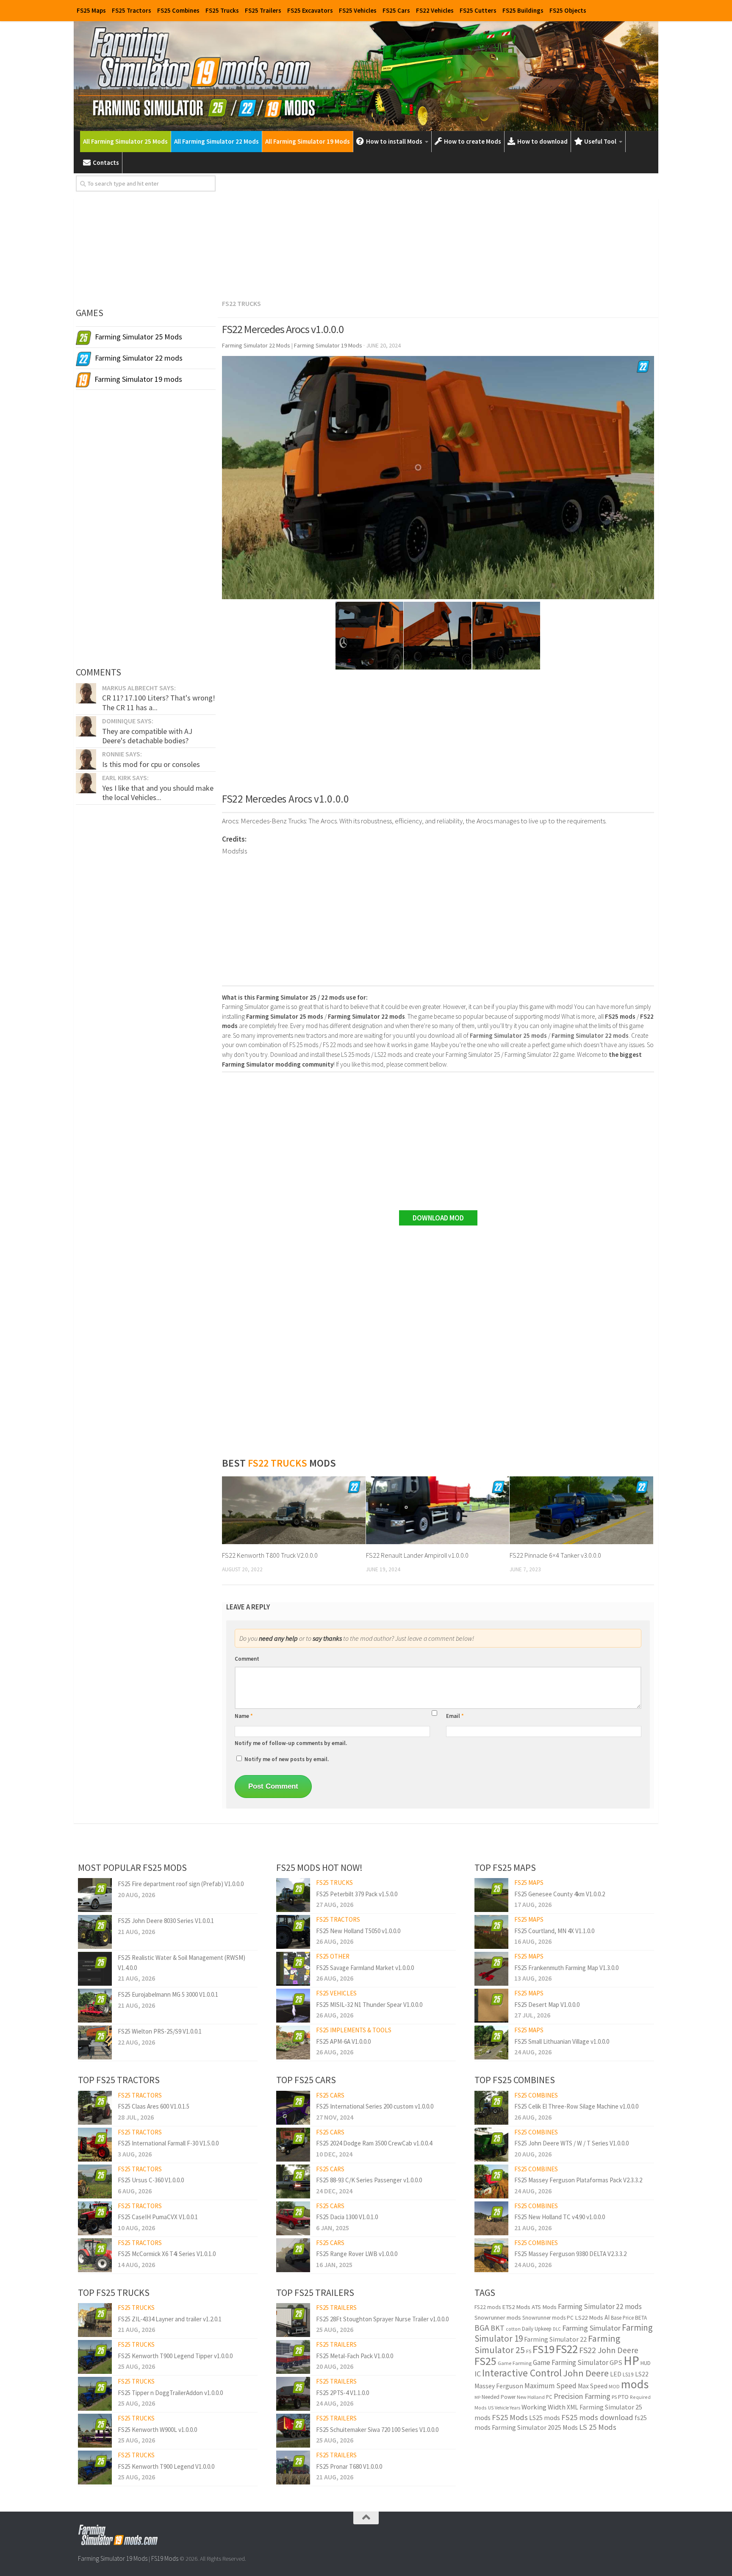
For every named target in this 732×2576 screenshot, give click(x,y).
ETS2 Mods (516, 2307)
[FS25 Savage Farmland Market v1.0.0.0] (293, 1969)
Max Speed (593, 2386)
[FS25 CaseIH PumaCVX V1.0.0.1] (95, 2218)
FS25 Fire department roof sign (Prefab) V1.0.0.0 (181, 1884)
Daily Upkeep (537, 2329)
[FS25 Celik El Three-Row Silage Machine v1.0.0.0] (491, 2108)
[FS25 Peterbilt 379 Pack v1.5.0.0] (293, 1895)
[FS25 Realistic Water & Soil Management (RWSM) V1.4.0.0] (95, 1969)
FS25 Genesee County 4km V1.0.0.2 (560, 1894)
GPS (616, 2363)
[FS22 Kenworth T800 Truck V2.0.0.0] (294, 1510)
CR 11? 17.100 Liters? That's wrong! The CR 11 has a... (159, 702)
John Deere (586, 2373)
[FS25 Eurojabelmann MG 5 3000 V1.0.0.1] (95, 2006)
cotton (513, 2329)
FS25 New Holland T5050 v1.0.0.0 (358, 1931)
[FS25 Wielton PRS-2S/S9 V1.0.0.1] (95, 2042)
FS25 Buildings (523, 10)
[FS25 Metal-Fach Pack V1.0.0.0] (293, 2357)
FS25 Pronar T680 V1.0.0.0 (349, 2466)
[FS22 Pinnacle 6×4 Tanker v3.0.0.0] (581, 1510)
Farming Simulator (591, 2328)
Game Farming (515, 2363)
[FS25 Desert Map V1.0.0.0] (491, 2006)
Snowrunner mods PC (548, 2318)
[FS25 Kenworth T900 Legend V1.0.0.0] (95, 2468)
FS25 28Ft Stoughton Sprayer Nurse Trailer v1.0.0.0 (382, 2319)
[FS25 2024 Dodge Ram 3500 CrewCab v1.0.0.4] (293, 2145)
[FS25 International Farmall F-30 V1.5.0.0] (95, 2145)
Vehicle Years (507, 2408)
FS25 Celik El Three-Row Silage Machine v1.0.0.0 (576, 2106)
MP (477, 2397)
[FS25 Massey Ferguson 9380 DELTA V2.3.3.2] (491, 2255)
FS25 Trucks (222, 10)
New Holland (531, 2397)
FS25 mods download (597, 2417)
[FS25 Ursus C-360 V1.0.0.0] (95, 2181)
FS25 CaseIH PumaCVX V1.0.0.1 (158, 2217)
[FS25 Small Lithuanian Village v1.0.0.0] (491, 2042)
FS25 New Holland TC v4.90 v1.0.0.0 (560, 2217)
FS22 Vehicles (435, 10)
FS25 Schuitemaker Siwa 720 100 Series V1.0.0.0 (377, 2430)
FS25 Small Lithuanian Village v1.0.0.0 (562, 2041)
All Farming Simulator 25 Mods (125, 141)
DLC (557, 2329)
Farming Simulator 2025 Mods (535, 2427)
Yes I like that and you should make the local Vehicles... (158, 793)
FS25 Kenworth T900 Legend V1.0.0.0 (166, 2466)
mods (635, 2384)
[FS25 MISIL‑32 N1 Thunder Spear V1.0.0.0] (293, 2006)
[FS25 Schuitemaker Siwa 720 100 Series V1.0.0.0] (293, 2431)
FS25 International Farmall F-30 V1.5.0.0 (168, 2143)
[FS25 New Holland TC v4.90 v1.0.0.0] (491, 2218)
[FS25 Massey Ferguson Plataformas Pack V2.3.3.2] (491, 2181)
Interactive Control (522, 2373)
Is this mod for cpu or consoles (151, 764)
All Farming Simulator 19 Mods (308, 141)
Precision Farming (582, 2396)
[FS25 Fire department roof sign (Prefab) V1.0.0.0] (95, 1895)
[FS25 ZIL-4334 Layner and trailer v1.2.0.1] (95, 2320)
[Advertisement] (438, 235)
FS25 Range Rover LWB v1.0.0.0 (357, 2254)
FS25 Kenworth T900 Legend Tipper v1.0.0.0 (175, 2356)
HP (631, 2361)
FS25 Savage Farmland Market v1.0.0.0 (365, 1968)
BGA (482, 2328)
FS (529, 2351)
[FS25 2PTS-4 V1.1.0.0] (293, 2394)
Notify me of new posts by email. (287, 1759)
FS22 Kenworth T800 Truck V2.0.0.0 (270, 1555)
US (491, 2408)
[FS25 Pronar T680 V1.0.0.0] (293, 2468)
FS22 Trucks (241, 303)
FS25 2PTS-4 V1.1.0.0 (342, 2393)
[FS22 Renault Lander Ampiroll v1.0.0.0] (438, 1510)
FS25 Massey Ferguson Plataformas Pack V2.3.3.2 (578, 2180)
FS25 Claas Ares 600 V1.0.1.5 (154, 2106)
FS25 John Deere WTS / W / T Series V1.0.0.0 (571, 2143)
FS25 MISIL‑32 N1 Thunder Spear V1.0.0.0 (369, 2005)
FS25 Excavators (310, 10)
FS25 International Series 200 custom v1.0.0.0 (375, 2106)
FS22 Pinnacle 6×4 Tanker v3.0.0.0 (555, 1555)
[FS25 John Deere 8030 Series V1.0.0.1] (95, 1932)
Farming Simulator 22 (555, 2339)
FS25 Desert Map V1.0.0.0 (547, 2005)
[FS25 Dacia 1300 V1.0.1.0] (293, 2218)
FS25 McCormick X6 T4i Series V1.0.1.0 (167, 2254)
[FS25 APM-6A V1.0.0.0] (293, 2042)
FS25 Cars (396, 10)
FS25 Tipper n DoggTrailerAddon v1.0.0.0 (170, 2393)
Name (244, 1716)
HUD (646, 2363)
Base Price (622, 2318)
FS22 (567, 2349)
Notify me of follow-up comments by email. (291, 1743)
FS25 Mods (510, 2417)
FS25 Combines (178, 10)
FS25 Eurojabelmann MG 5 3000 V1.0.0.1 (168, 1994)
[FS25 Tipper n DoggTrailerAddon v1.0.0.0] (95, 2394)
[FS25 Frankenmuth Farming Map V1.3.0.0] (491, 1969)
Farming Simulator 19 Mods (113, 2558)
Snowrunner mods (498, 2318)
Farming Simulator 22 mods (600, 2306)
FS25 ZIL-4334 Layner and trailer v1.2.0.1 (170, 2319)
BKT (498, 2328)
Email (455, 1716)
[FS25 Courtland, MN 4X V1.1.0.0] (491, 1932)
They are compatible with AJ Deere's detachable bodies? (147, 736)
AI (607, 2317)
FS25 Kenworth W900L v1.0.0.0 (157, 2430)
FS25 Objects (568, 10)
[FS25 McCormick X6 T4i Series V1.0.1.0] (95, 2255)
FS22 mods (488, 2307)
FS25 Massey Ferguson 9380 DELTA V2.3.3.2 (570, 2254)
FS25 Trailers (263, 10)
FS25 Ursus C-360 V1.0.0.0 (151, 2180)
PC (549, 2397)
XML (573, 2407)
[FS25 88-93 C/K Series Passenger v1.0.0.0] (293, 2181)
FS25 (485, 2361)
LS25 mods (545, 2418)
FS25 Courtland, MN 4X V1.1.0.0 (554, 1931)
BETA (641, 2318)
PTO (623, 2397)
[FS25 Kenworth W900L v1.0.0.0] (95, 2431)
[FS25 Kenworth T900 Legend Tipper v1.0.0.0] (95, 2357)
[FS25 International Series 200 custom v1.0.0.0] (293, 2108)
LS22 (642, 2374)
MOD (614, 2386)
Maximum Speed (550, 2386)
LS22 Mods (589, 2318)
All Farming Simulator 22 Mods (216, 141)
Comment (247, 1659)
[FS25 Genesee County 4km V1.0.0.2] (491, 1895)
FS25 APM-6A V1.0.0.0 (343, 2041)
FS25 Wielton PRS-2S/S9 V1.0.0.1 (160, 2031)
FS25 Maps (91, 10)
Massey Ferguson (499, 2386)
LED (616, 2374)
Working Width (543, 2407)
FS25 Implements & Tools (354, 2030)
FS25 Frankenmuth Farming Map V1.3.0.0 (566, 1968)
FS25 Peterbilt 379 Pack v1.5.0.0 (357, 1894)
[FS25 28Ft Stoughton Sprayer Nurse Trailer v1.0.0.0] (293, 2320)
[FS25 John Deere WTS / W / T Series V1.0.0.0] (491, 2145)
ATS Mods (544, 2307)
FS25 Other (333, 1956)
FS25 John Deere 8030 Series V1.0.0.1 (166, 1921)
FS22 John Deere (609, 2350)
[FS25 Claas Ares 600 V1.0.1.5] (95, 2108)
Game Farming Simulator (571, 2362)
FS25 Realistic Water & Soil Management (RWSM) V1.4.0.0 (182, 1962)
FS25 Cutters (478, 10)
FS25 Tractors (132, 10)
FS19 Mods (165, 2558)
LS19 (628, 2375)
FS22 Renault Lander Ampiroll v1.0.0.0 (417, 1555)
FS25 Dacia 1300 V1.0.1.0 (347, 2217)
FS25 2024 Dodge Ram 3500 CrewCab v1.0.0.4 (374, 2143)
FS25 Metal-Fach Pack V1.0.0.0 (355, 2356)
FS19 (543, 2349)
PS (614, 2397)
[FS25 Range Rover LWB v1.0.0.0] (293, 2255)
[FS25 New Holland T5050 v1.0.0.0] (293, 1932)
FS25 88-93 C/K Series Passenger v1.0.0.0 (369, 2180)
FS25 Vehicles (358, 10)
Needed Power (499, 2397)
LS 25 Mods (598, 2427)
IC (478, 2374)
